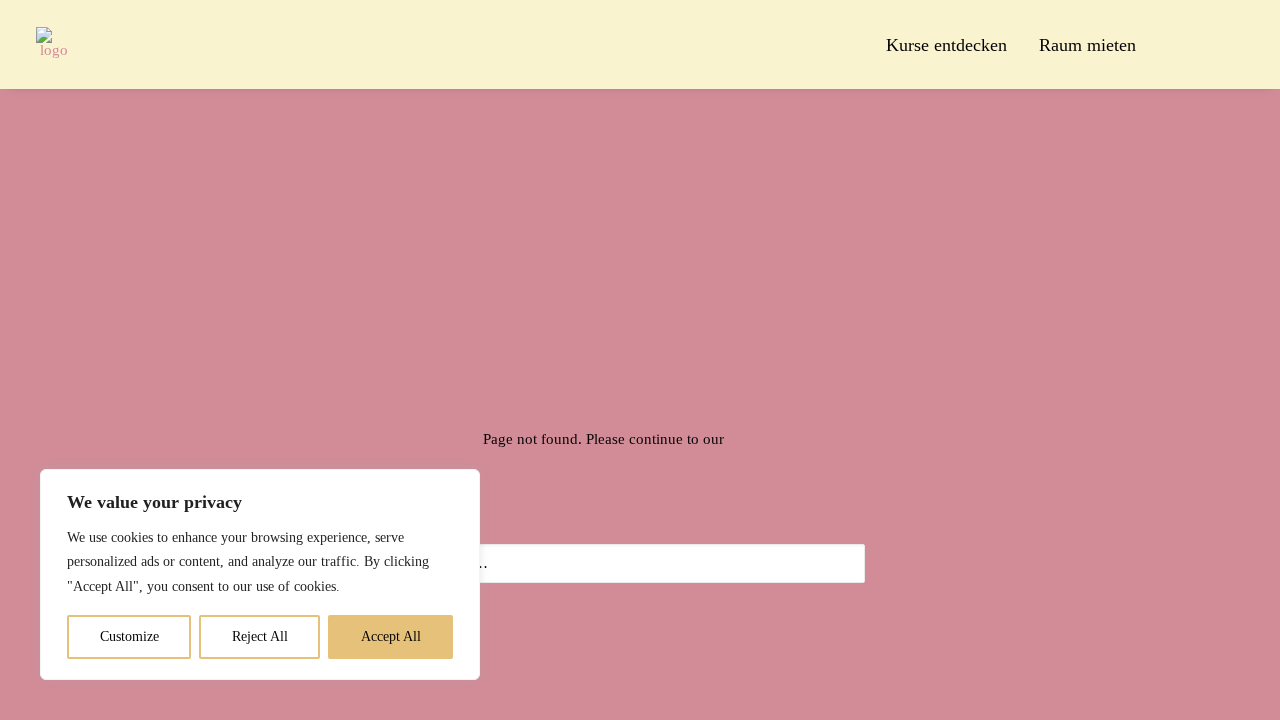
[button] (1174, 44)
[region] (260, 575)
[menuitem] (946, 44)
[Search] (640, 563)
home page (762, 439)
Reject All (260, 636)
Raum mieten (1087, 45)
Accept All (391, 636)
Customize (129, 636)
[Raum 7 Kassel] (53, 44)
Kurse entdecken (946, 45)
